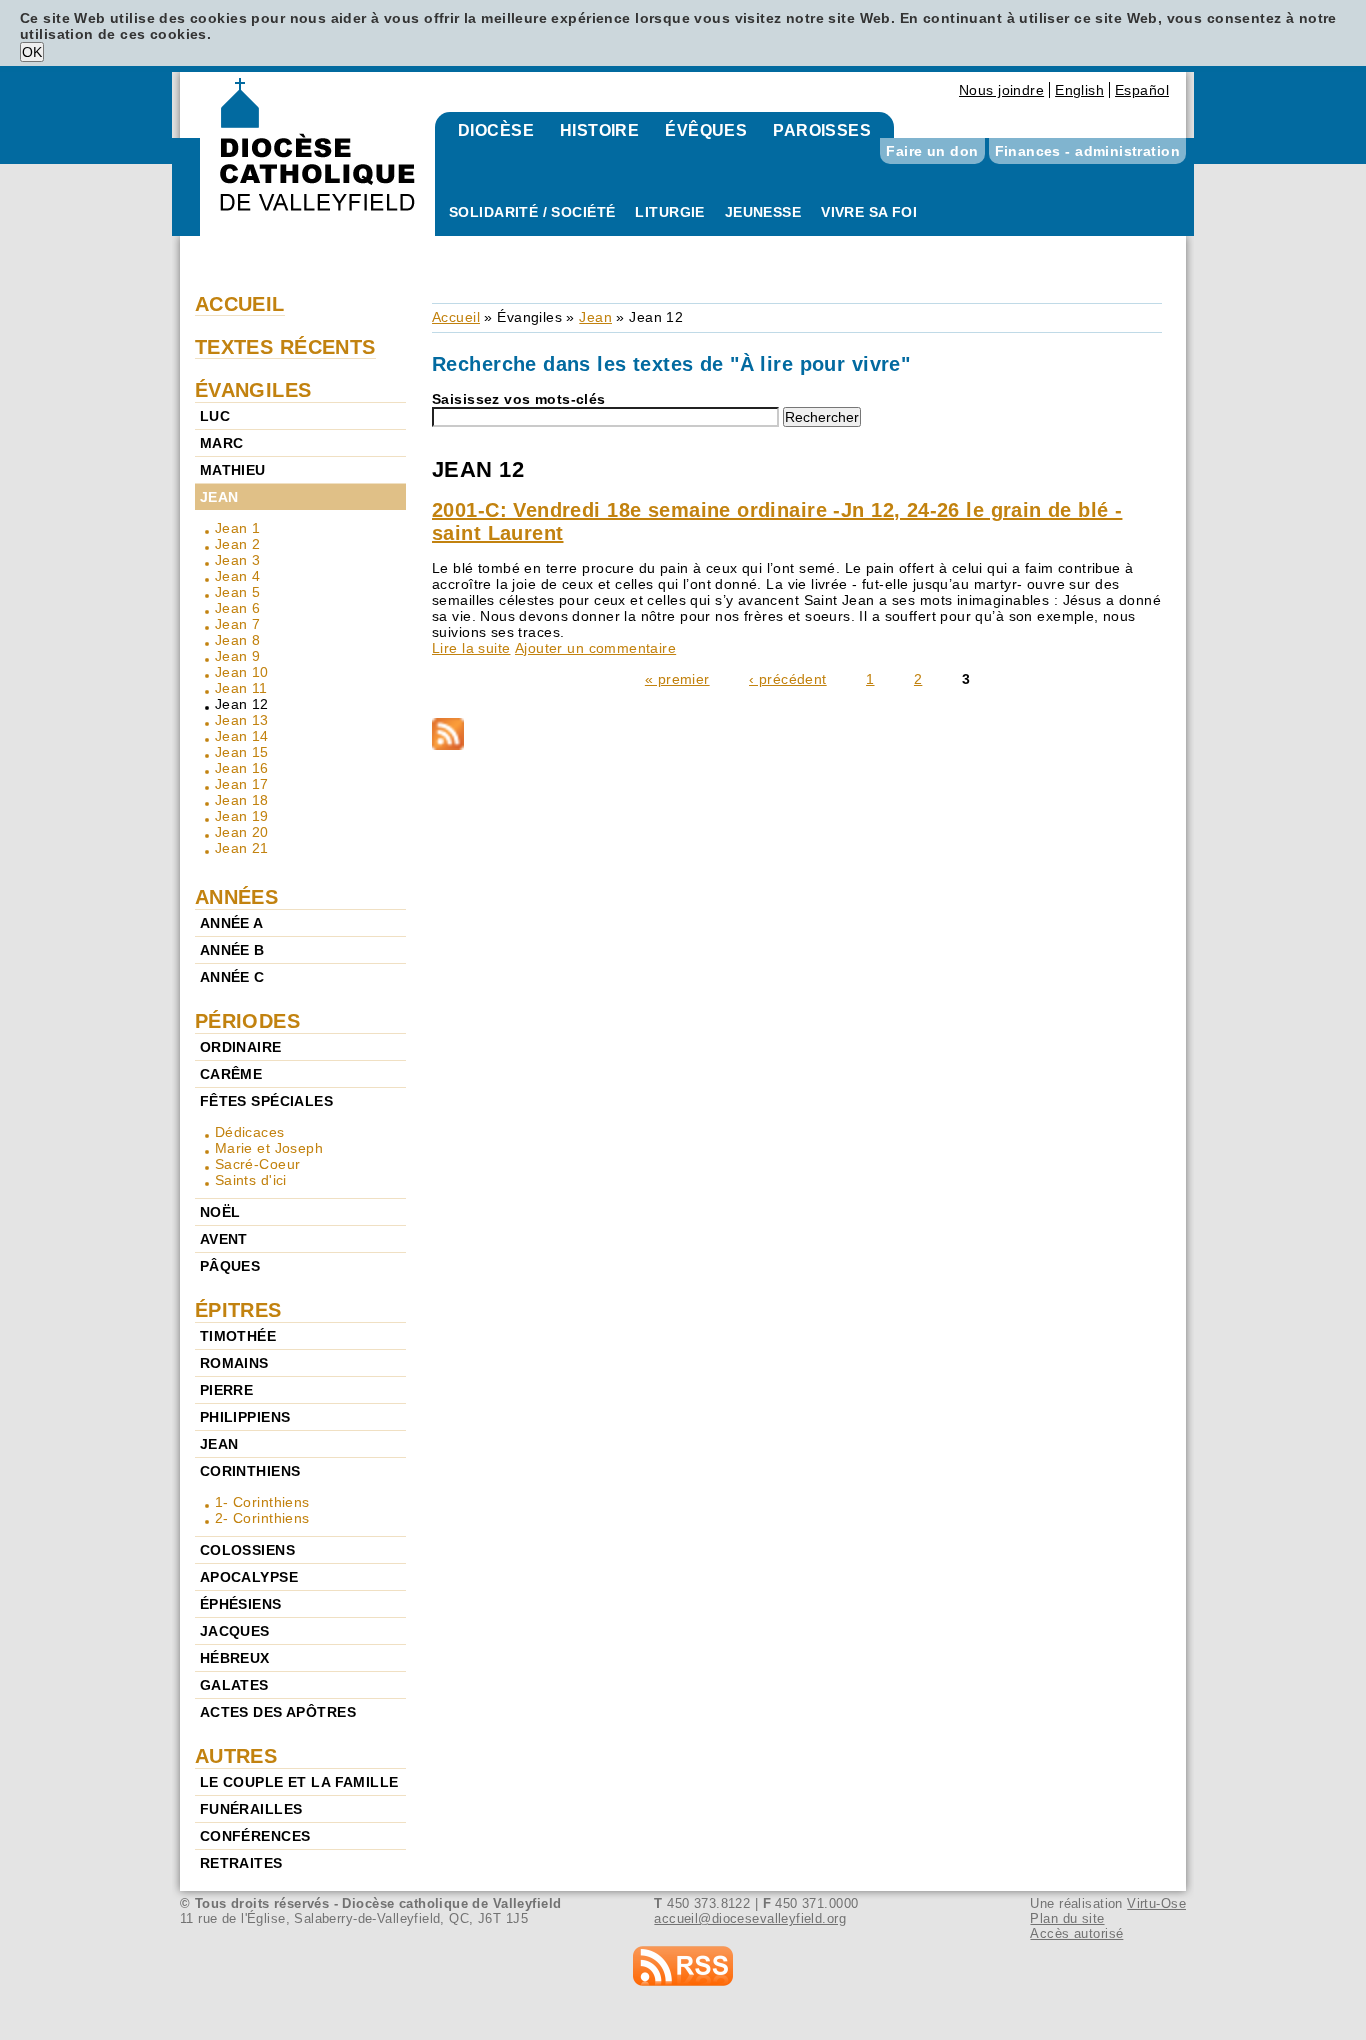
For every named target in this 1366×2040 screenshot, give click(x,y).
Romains (234, 1363)
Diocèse (496, 130)
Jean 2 (238, 544)
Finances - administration (1088, 151)
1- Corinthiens (262, 1502)
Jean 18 (242, 800)
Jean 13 (242, 720)
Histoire (599, 130)
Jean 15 (242, 752)
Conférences (255, 1836)
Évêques (706, 130)
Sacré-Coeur (258, 1164)
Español (1142, 90)
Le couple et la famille (299, 1782)
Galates (234, 1685)
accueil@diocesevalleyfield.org (750, 1918)
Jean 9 (238, 656)
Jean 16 (242, 768)
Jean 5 (238, 592)
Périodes (247, 1021)
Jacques (235, 1631)
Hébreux (235, 1658)
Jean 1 (238, 528)
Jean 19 (242, 816)
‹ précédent (788, 679)
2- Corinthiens (262, 1518)
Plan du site (1067, 1918)
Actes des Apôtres (278, 1712)
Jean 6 (238, 608)
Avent (224, 1239)
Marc (222, 443)
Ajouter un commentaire (595, 648)
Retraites (241, 1863)
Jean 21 (242, 848)
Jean (595, 317)
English (1079, 90)
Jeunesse (763, 212)
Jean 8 (238, 640)
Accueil (456, 317)
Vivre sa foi (869, 212)
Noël (220, 1212)
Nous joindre (1001, 90)
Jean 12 (242, 704)
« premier (677, 679)
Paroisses (822, 130)
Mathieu (233, 470)
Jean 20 (242, 832)
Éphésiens (241, 1604)
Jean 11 (241, 688)
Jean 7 (238, 624)
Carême (231, 1074)
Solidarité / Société (532, 212)
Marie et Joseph (269, 1148)
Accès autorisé (1076, 1933)
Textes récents (285, 347)
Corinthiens (250, 1471)
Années (237, 897)
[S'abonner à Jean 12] (797, 735)
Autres (236, 1756)
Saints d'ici (251, 1180)
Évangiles (529, 317)
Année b (232, 950)
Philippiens (245, 1417)
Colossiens (247, 1550)
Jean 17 (242, 784)
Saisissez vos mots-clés (519, 399)
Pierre (227, 1390)
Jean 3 (238, 560)
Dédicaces (250, 1132)
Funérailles (251, 1809)
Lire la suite (471, 648)
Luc (215, 416)
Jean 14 (242, 736)
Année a (232, 923)
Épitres (238, 1310)
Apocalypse (249, 1577)
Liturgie (669, 212)
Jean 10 (242, 672)
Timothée (238, 1336)
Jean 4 (238, 576)
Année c (232, 977)
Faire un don (932, 151)
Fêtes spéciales (266, 1101)
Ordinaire (241, 1047)
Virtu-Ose (1156, 1903)
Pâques (230, 1266)
